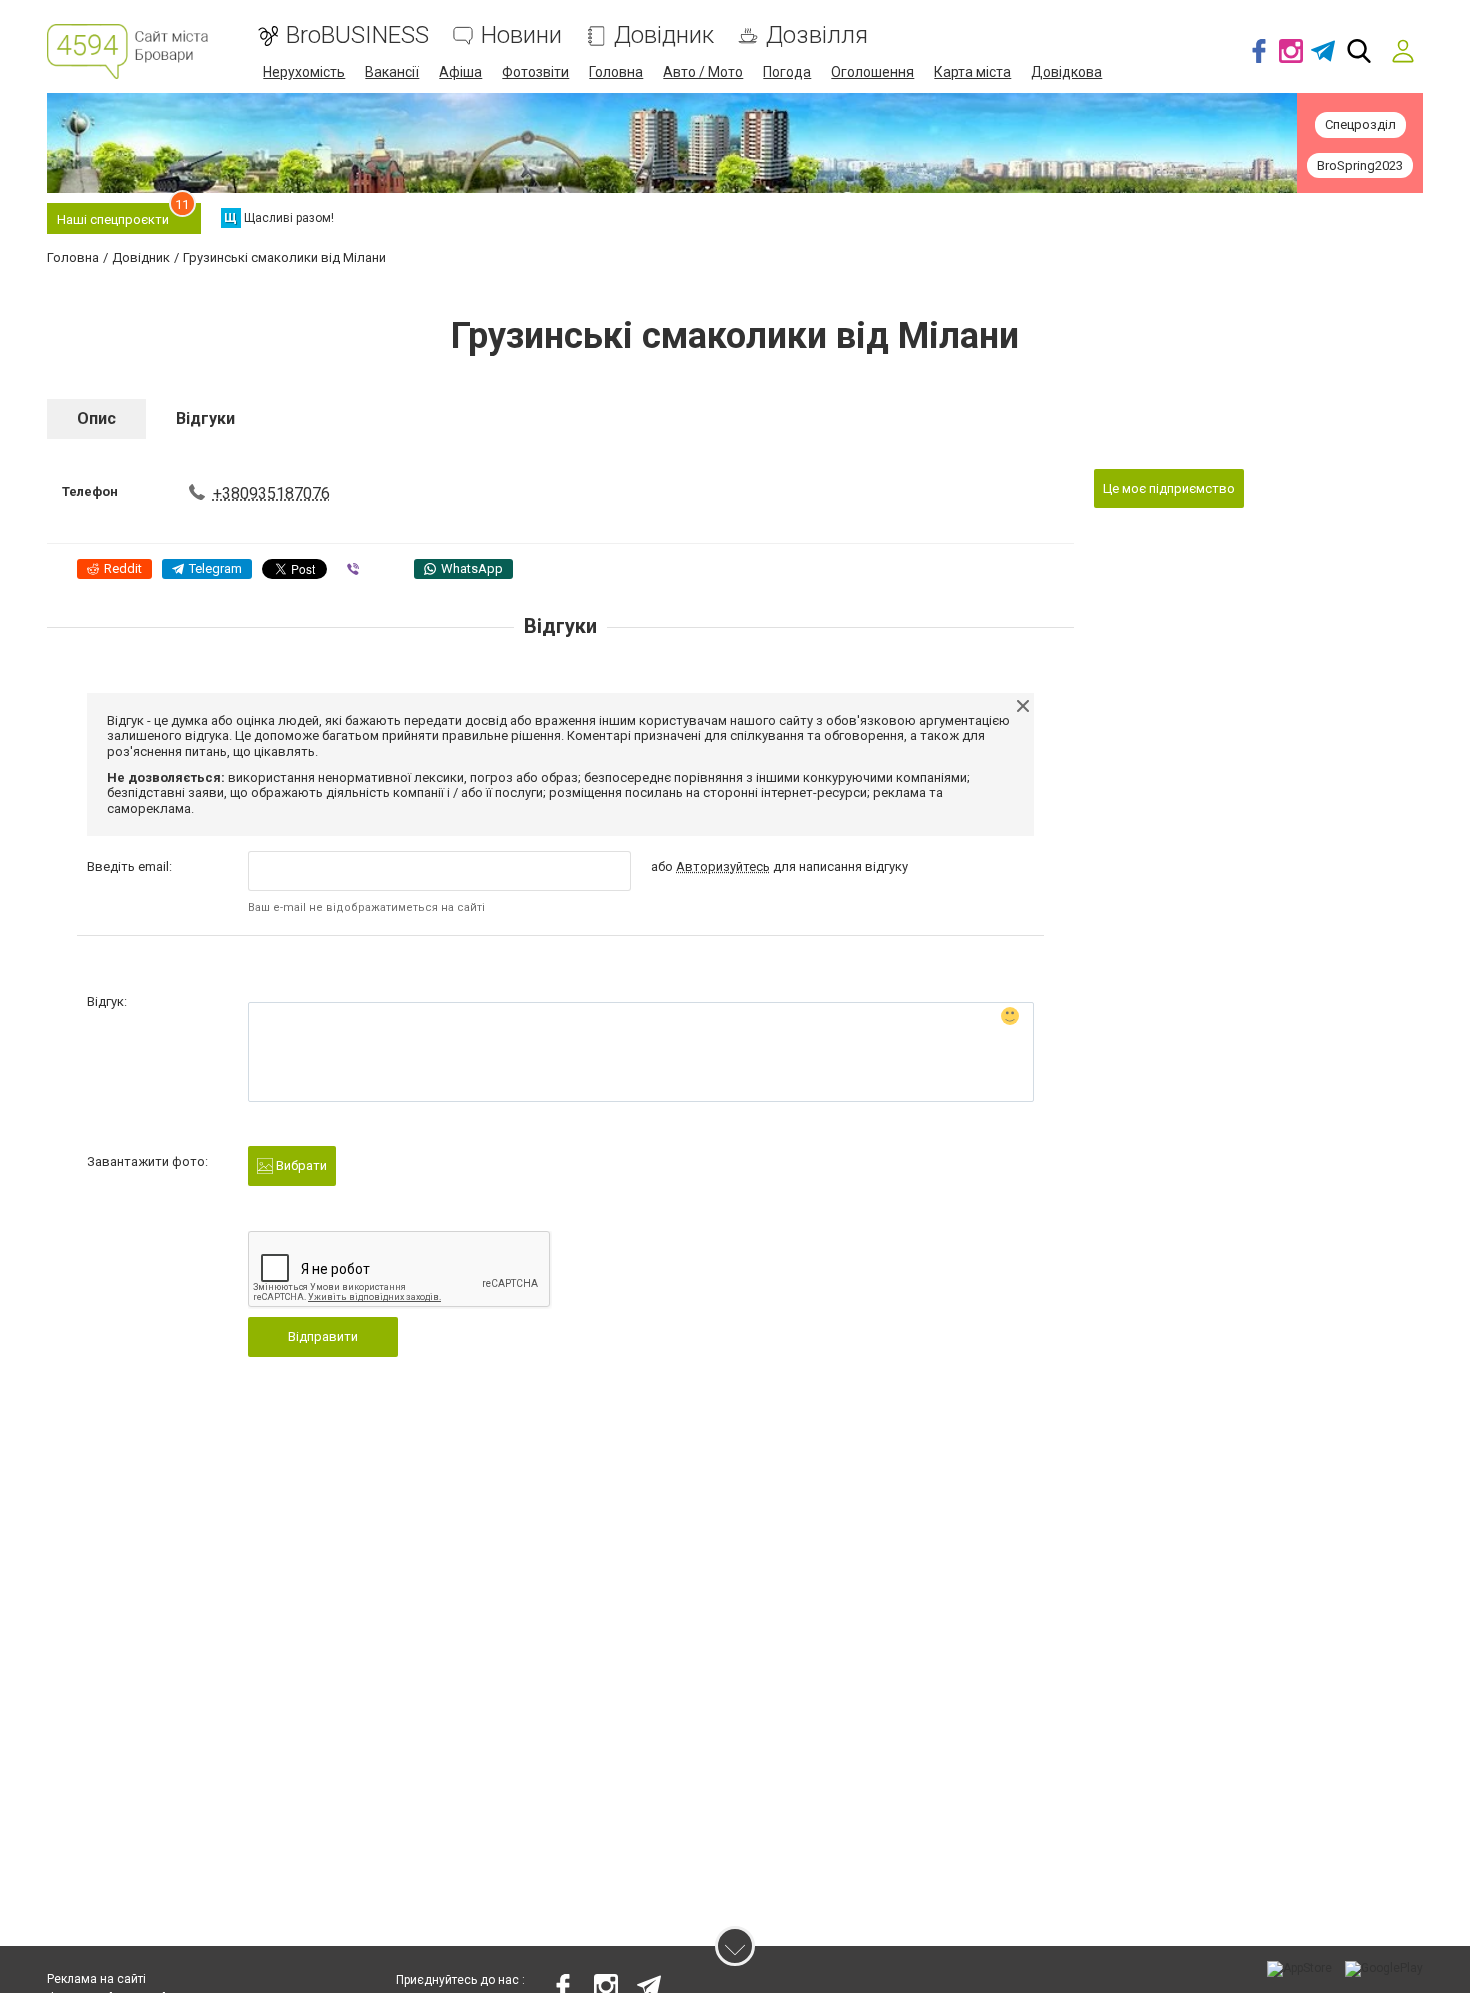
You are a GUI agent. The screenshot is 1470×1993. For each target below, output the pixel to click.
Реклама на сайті (96, 1979)
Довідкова (1066, 72)
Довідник (664, 35)
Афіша (460, 72)
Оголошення (872, 72)
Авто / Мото (703, 72)
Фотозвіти (535, 72)
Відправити (323, 1336)
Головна (616, 72)
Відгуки (205, 418)
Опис (96, 418)
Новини (521, 35)
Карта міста (972, 72)
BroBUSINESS (357, 35)
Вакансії (392, 72)
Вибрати (300, 1165)
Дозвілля (817, 35)
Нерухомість (304, 72)
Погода (787, 72)
